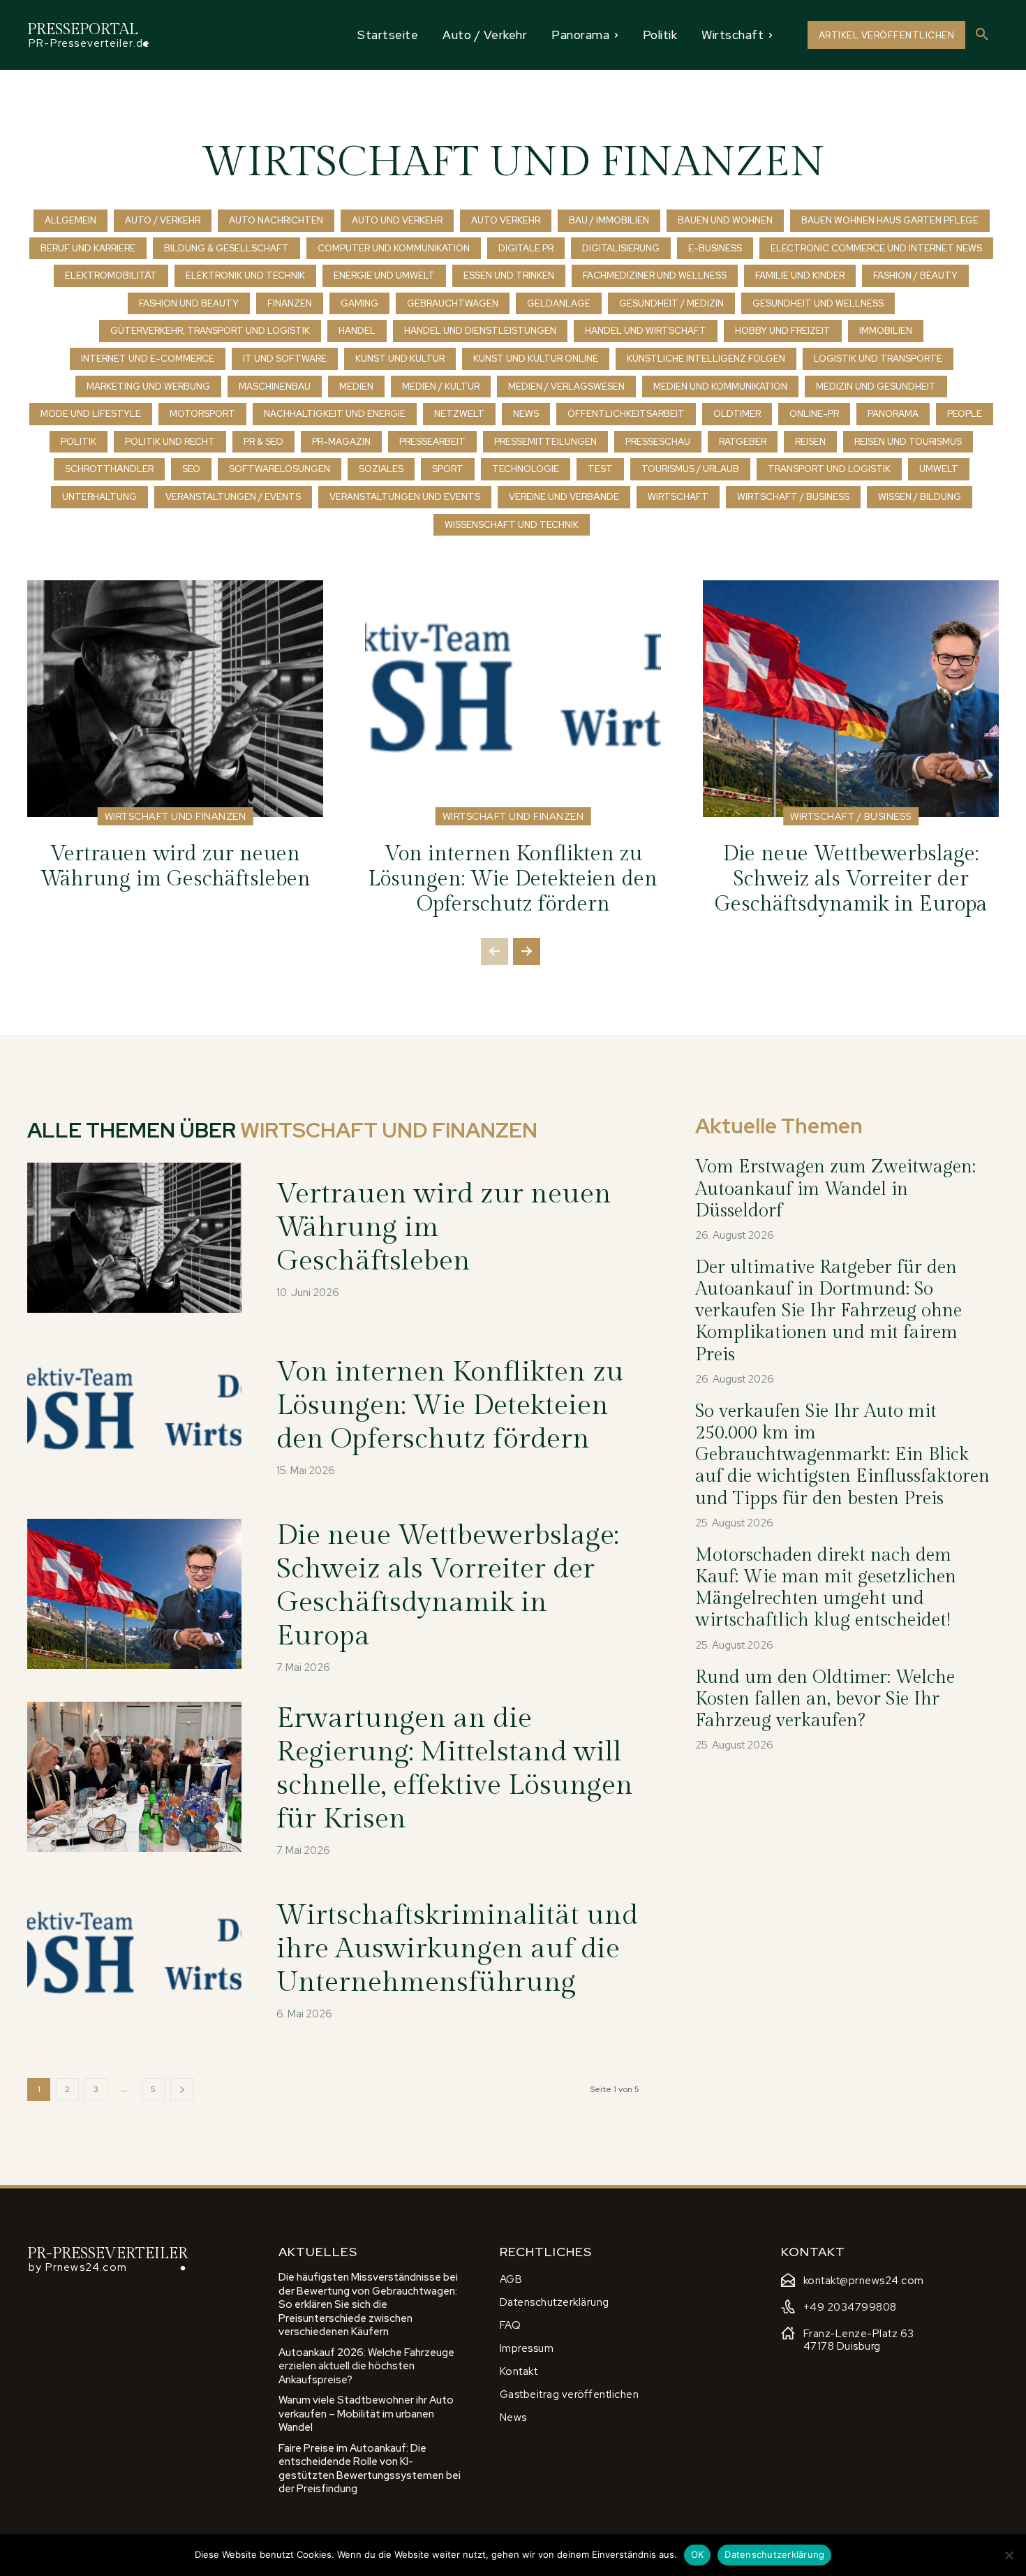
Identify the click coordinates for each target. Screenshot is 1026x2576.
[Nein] (1009, 2555)
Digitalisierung (621, 248)
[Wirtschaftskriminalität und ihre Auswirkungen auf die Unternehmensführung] (134, 1960)
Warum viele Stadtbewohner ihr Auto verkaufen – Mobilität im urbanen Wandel (366, 2414)
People (965, 414)
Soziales (381, 469)
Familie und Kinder (800, 275)
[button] (982, 35)
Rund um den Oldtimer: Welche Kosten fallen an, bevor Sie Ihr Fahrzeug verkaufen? (825, 1699)
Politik (79, 442)
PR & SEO (263, 442)
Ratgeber (743, 442)
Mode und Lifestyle (91, 414)
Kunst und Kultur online (536, 359)
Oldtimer (737, 414)
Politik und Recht (170, 442)
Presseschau (658, 442)
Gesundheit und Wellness (818, 303)
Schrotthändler (109, 469)
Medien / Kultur (441, 387)
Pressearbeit (432, 442)
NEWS (526, 414)
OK (698, 2554)
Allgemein (70, 220)
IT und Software (285, 359)
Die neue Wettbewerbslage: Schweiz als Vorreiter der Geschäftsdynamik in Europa (851, 879)
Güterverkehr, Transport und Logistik (210, 331)
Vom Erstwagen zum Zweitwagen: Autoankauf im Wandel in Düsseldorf (835, 1188)
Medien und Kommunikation (720, 387)
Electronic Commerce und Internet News (876, 248)
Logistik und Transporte (878, 359)
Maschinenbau (275, 387)
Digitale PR (526, 248)
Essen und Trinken (509, 275)
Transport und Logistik (829, 469)
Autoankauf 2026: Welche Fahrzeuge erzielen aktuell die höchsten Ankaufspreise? (366, 2366)
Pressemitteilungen (545, 442)
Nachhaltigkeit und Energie (335, 414)
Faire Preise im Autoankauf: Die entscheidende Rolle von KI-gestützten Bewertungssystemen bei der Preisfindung (370, 2469)
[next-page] (527, 951)
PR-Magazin (341, 442)
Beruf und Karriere (88, 248)
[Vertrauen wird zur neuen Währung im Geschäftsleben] (175, 699)
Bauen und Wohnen (725, 220)
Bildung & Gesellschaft (226, 248)
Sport (448, 469)
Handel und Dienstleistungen (480, 331)
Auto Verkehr (506, 220)
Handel (357, 331)
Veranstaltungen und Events (405, 497)
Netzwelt (459, 414)
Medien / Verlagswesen (566, 387)
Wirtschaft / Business (793, 497)
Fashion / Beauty (915, 275)
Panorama (893, 414)
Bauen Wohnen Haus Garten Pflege (890, 220)
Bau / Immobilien (609, 220)
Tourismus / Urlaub (690, 469)
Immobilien (886, 331)
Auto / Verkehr (163, 220)
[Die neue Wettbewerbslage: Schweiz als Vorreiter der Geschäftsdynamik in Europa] (851, 699)
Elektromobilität (111, 275)
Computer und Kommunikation (394, 248)
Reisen (810, 442)
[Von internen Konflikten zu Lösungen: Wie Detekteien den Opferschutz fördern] (513, 699)
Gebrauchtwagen (453, 303)
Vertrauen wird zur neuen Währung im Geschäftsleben (176, 867)
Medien (356, 387)
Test (600, 469)
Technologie (526, 469)
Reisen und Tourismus (908, 442)
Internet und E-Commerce (148, 359)
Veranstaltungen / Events (233, 497)
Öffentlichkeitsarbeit (626, 414)
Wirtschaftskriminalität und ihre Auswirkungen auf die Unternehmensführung (457, 1949)
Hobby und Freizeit (783, 331)
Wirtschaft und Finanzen (176, 816)
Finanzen (290, 303)
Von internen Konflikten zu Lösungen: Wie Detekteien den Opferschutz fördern (513, 879)
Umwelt (939, 469)
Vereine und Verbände (564, 497)
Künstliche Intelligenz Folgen (706, 359)
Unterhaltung (99, 497)
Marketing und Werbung (148, 387)
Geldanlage (559, 303)
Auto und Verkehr (397, 220)
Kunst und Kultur (400, 359)
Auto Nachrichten (276, 220)
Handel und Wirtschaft (646, 331)
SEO (191, 469)
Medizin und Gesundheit (876, 387)
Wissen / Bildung (920, 497)
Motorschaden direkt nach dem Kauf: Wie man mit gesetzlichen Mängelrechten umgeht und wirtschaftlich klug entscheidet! (826, 1588)
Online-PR (814, 414)
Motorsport (202, 414)
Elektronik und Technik (245, 275)
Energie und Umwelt (384, 275)
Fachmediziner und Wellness (655, 275)
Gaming (359, 303)
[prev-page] (495, 951)
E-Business (715, 248)
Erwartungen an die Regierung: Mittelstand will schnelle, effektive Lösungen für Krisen (455, 1768)
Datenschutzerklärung (774, 2554)
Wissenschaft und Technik (512, 525)
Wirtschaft (678, 497)
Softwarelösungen (280, 469)
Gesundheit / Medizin (671, 303)
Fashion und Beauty (189, 303)
